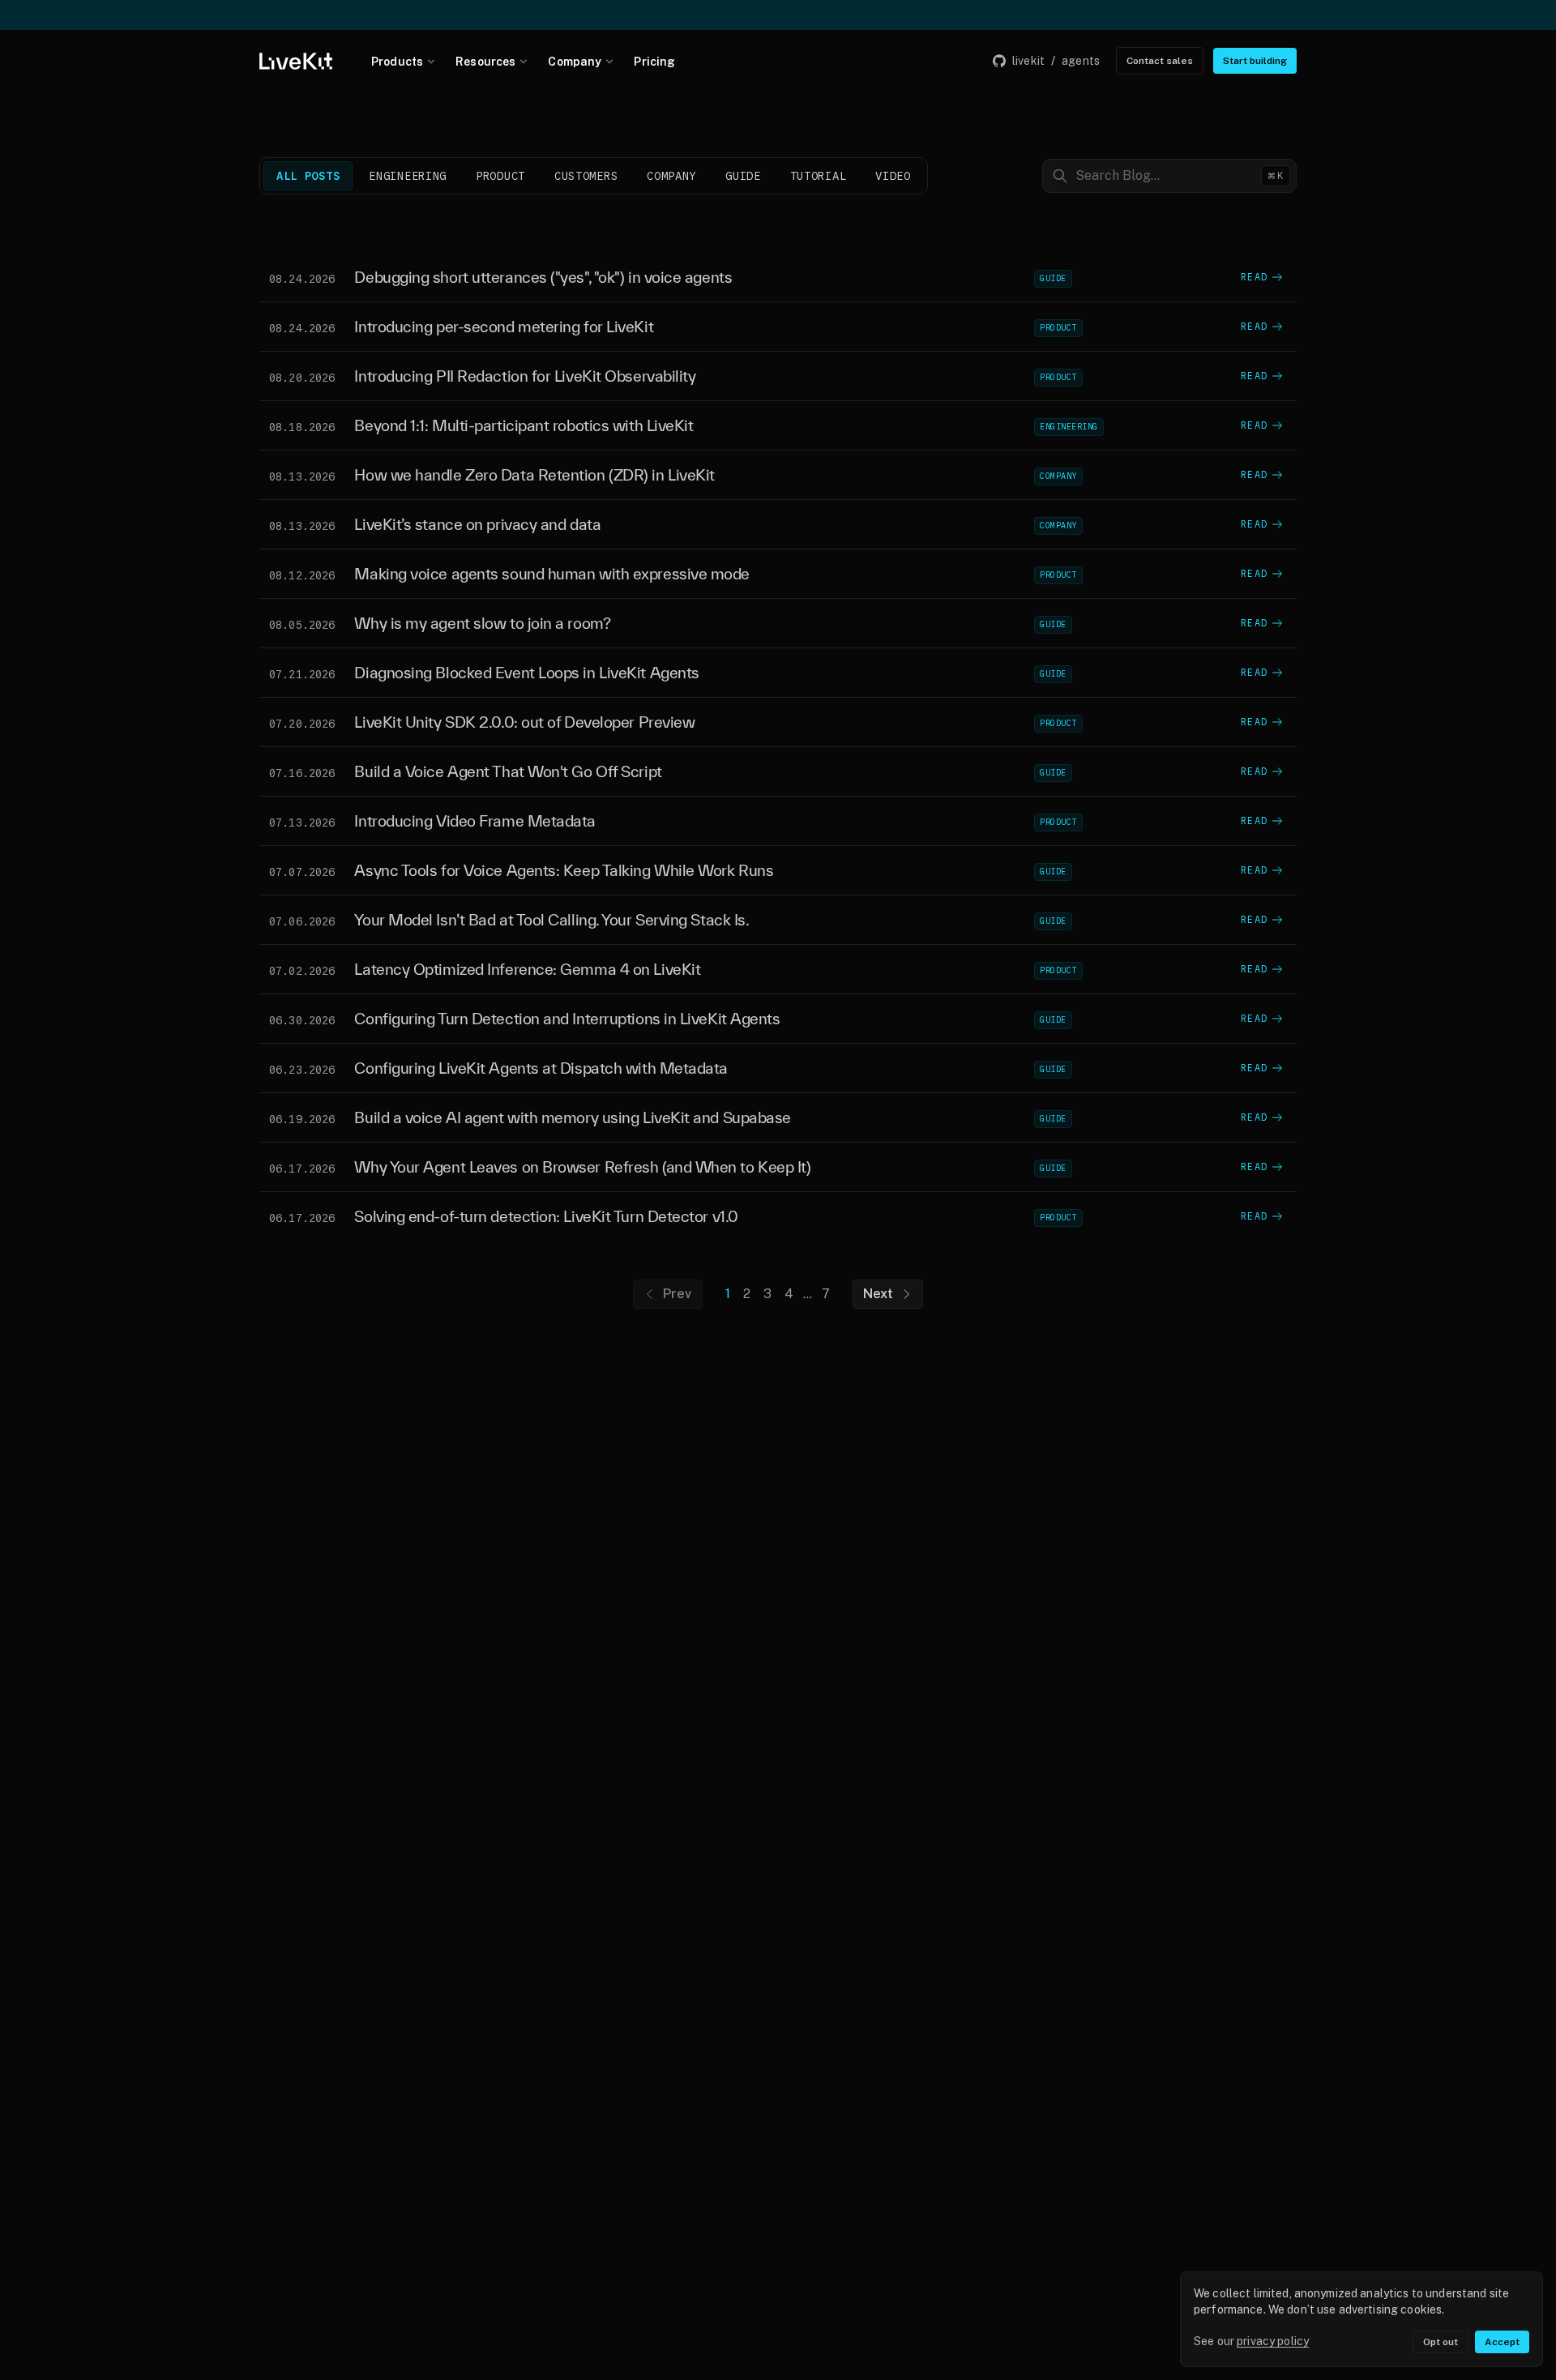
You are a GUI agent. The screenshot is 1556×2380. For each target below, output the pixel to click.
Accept (1502, 2342)
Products (397, 62)
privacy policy (1273, 2341)
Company (575, 62)
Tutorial (819, 176)
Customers (586, 176)
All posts (308, 176)
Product (500, 176)
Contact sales (1160, 61)
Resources (485, 62)
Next (878, 1294)
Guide (743, 176)
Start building (1255, 61)
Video (893, 176)
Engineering (408, 176)
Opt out (1441, 2342)
